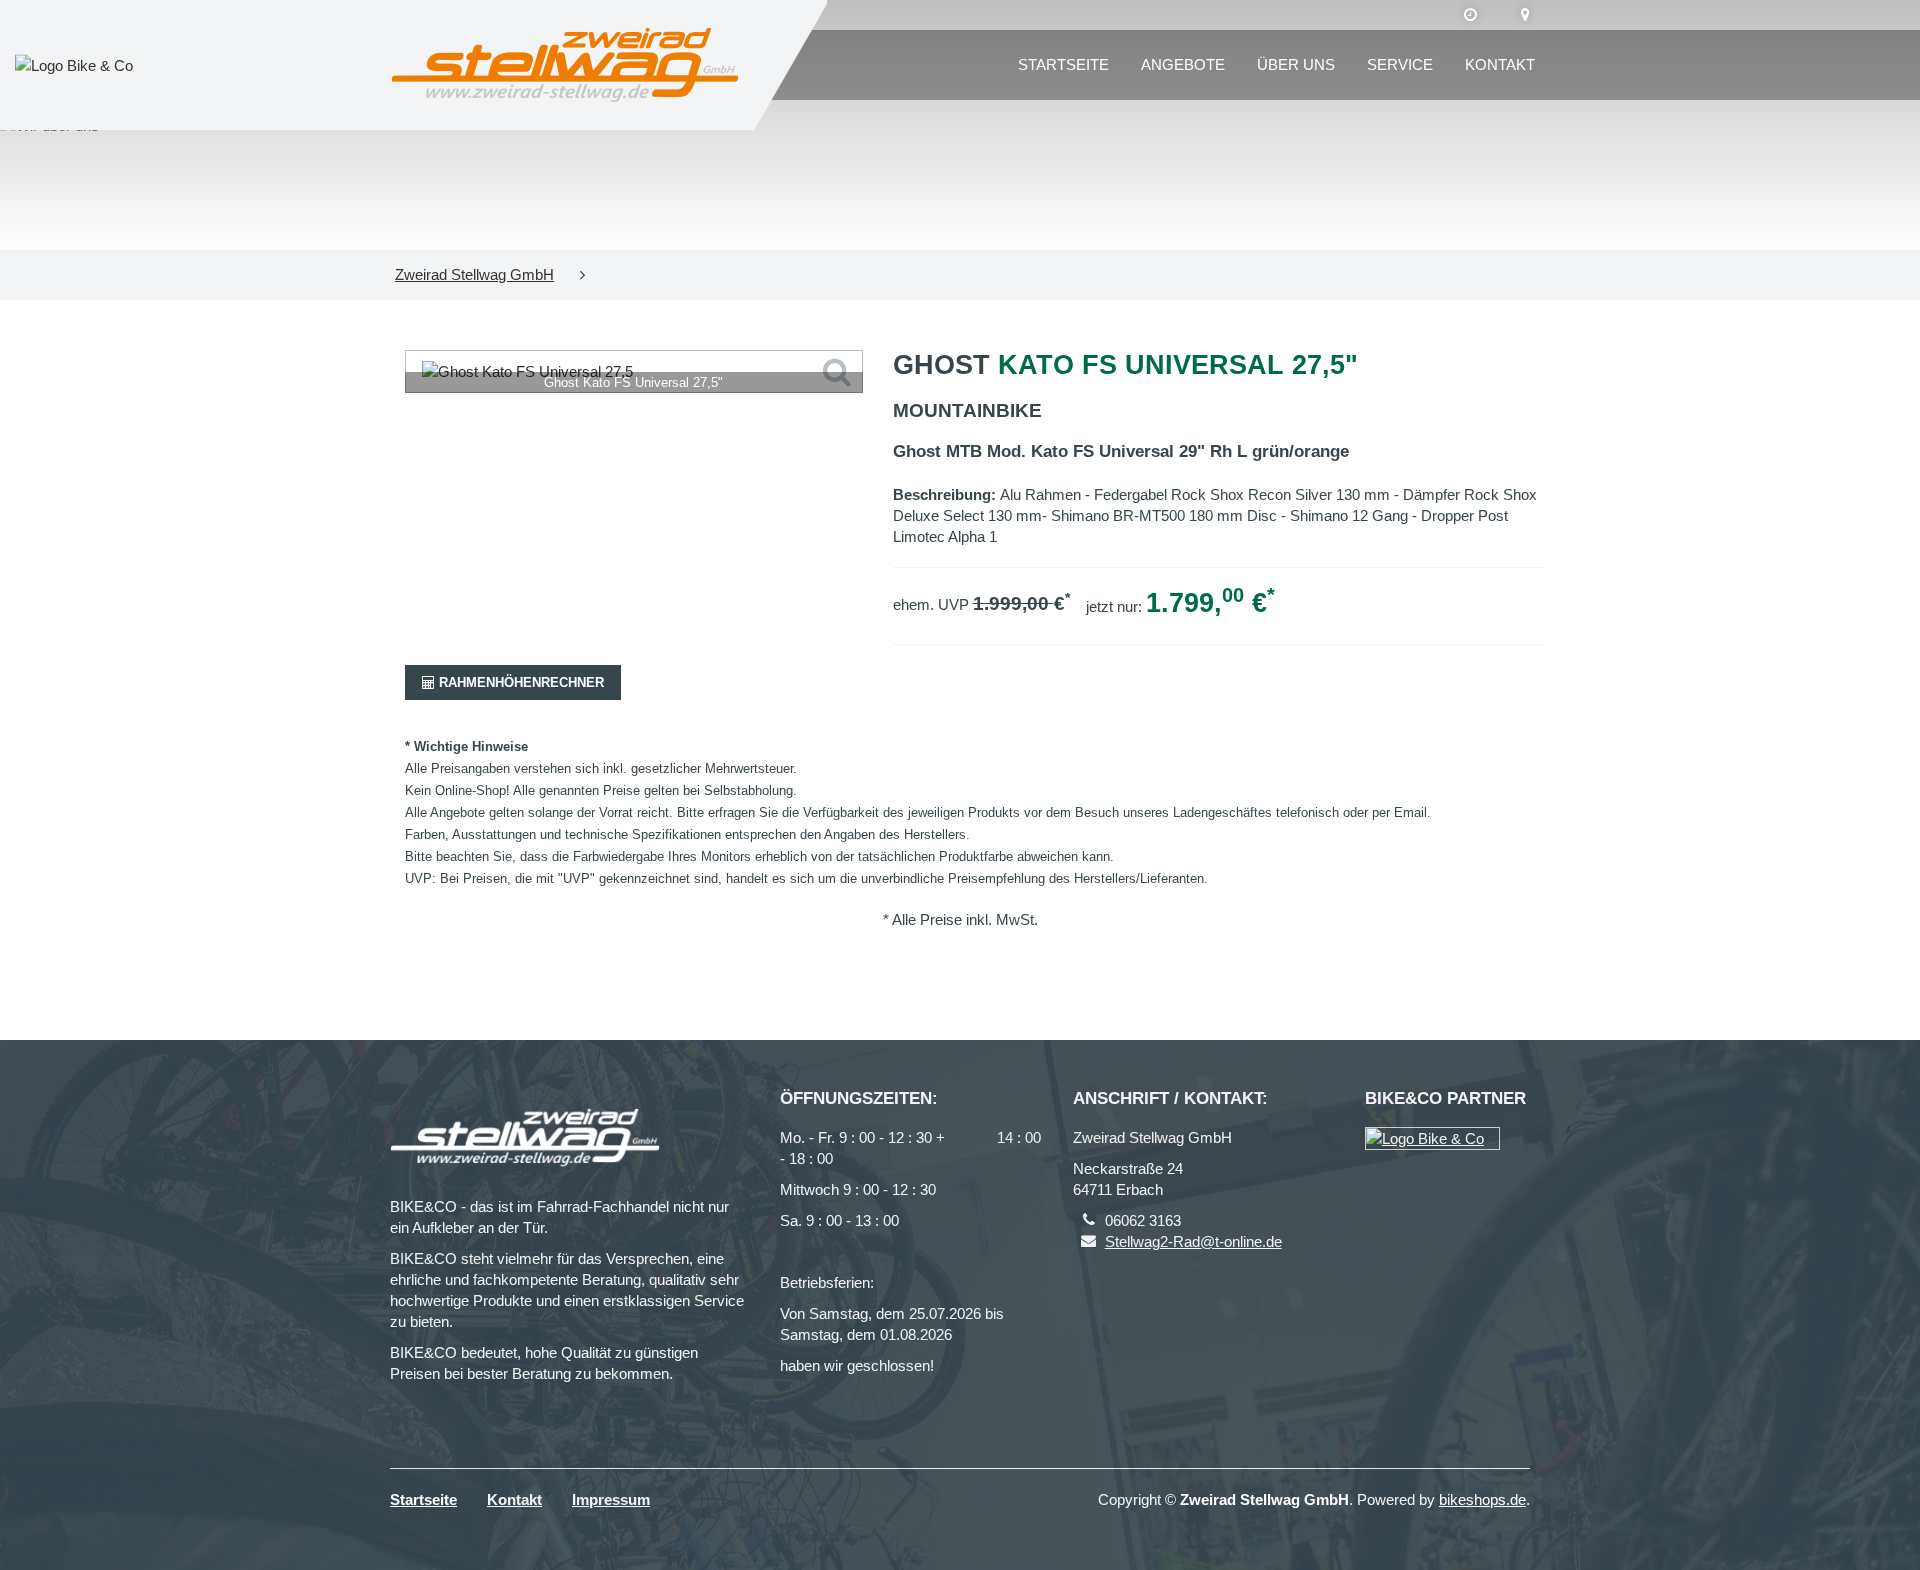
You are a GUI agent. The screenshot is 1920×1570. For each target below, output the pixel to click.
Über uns (1296, 64)
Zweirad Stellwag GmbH (474, 274)
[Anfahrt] (1525, 15)
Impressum (611, 1499)
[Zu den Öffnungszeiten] (1470, 15)
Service (1400, 64)
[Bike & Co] (1432, 1138)
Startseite (1063, 64)
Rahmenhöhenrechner (519, 682)
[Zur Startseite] (565, 65)
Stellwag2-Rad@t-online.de (1193, 1241)
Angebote (1183, 64)
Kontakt (1500, 64)
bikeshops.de (1482, 1499)
